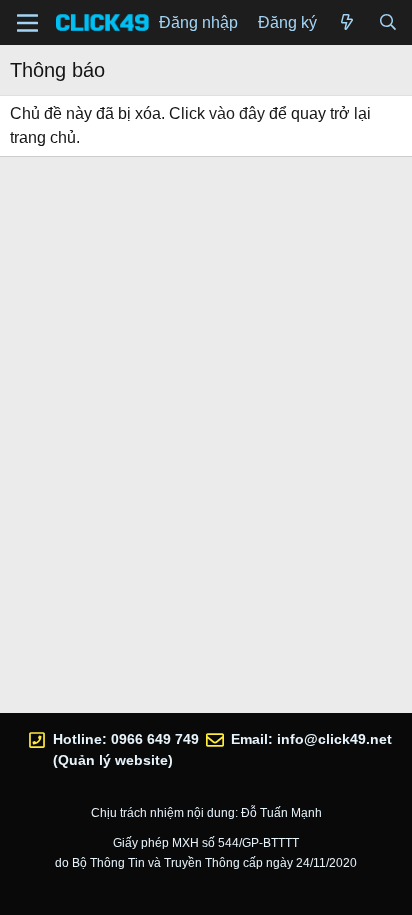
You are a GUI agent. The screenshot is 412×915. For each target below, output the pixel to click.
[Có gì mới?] (347, 23)
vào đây (237, 113)
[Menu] (27, 23)
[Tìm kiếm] (387, 23)
